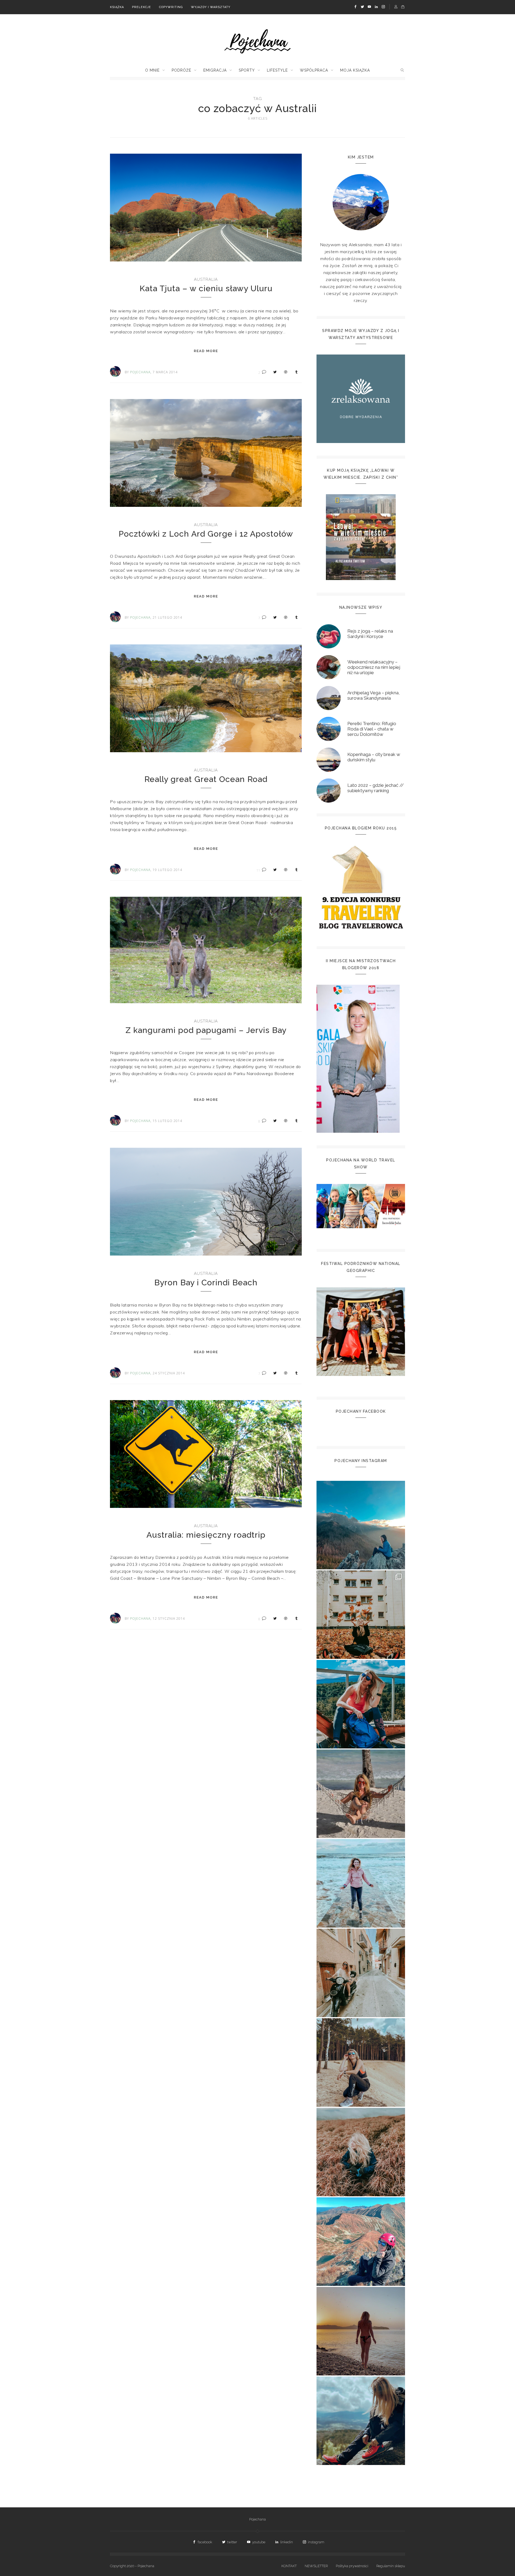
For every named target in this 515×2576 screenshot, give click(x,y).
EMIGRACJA (215, 70)
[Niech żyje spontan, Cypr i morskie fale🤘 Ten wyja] (361, 1883)
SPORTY (247, 70)
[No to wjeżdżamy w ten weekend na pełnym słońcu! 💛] (361, 1973)
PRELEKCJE (141, 7)
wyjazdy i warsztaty (211, 7)
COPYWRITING (171, 7)
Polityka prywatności (352, 2566)
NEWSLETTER (316, 2566)
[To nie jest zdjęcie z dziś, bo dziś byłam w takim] (361, 2062)
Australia (206, 279)
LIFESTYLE (277, 70)
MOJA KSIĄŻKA (355, 70)
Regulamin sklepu (391, 2566)
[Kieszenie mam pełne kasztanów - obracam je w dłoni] (361, 1615)
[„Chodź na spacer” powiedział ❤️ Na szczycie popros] (361, 1525)
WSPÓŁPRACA (314, 70)
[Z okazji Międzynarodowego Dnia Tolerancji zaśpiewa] (361, 2331)
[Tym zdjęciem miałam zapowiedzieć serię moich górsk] (361, 1704)
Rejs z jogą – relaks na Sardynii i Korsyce (370, 634)
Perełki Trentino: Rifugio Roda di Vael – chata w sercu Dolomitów (372, 729)
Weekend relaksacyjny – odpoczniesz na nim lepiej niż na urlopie (374, 667)
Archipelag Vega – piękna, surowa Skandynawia (374, 695)
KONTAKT (289, 2566)
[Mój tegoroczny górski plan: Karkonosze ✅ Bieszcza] (361, 2421)
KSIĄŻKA (117, 7)
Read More (206, 351)
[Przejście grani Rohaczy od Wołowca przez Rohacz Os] (361, 2242)
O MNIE (152, 70)
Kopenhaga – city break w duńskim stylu (374, 757)
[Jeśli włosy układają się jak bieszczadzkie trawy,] (361, 2152)
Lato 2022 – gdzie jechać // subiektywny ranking (376, 788)
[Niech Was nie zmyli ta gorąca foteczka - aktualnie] (361, 1794)
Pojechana (257, 2519)
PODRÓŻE (181, 70)
